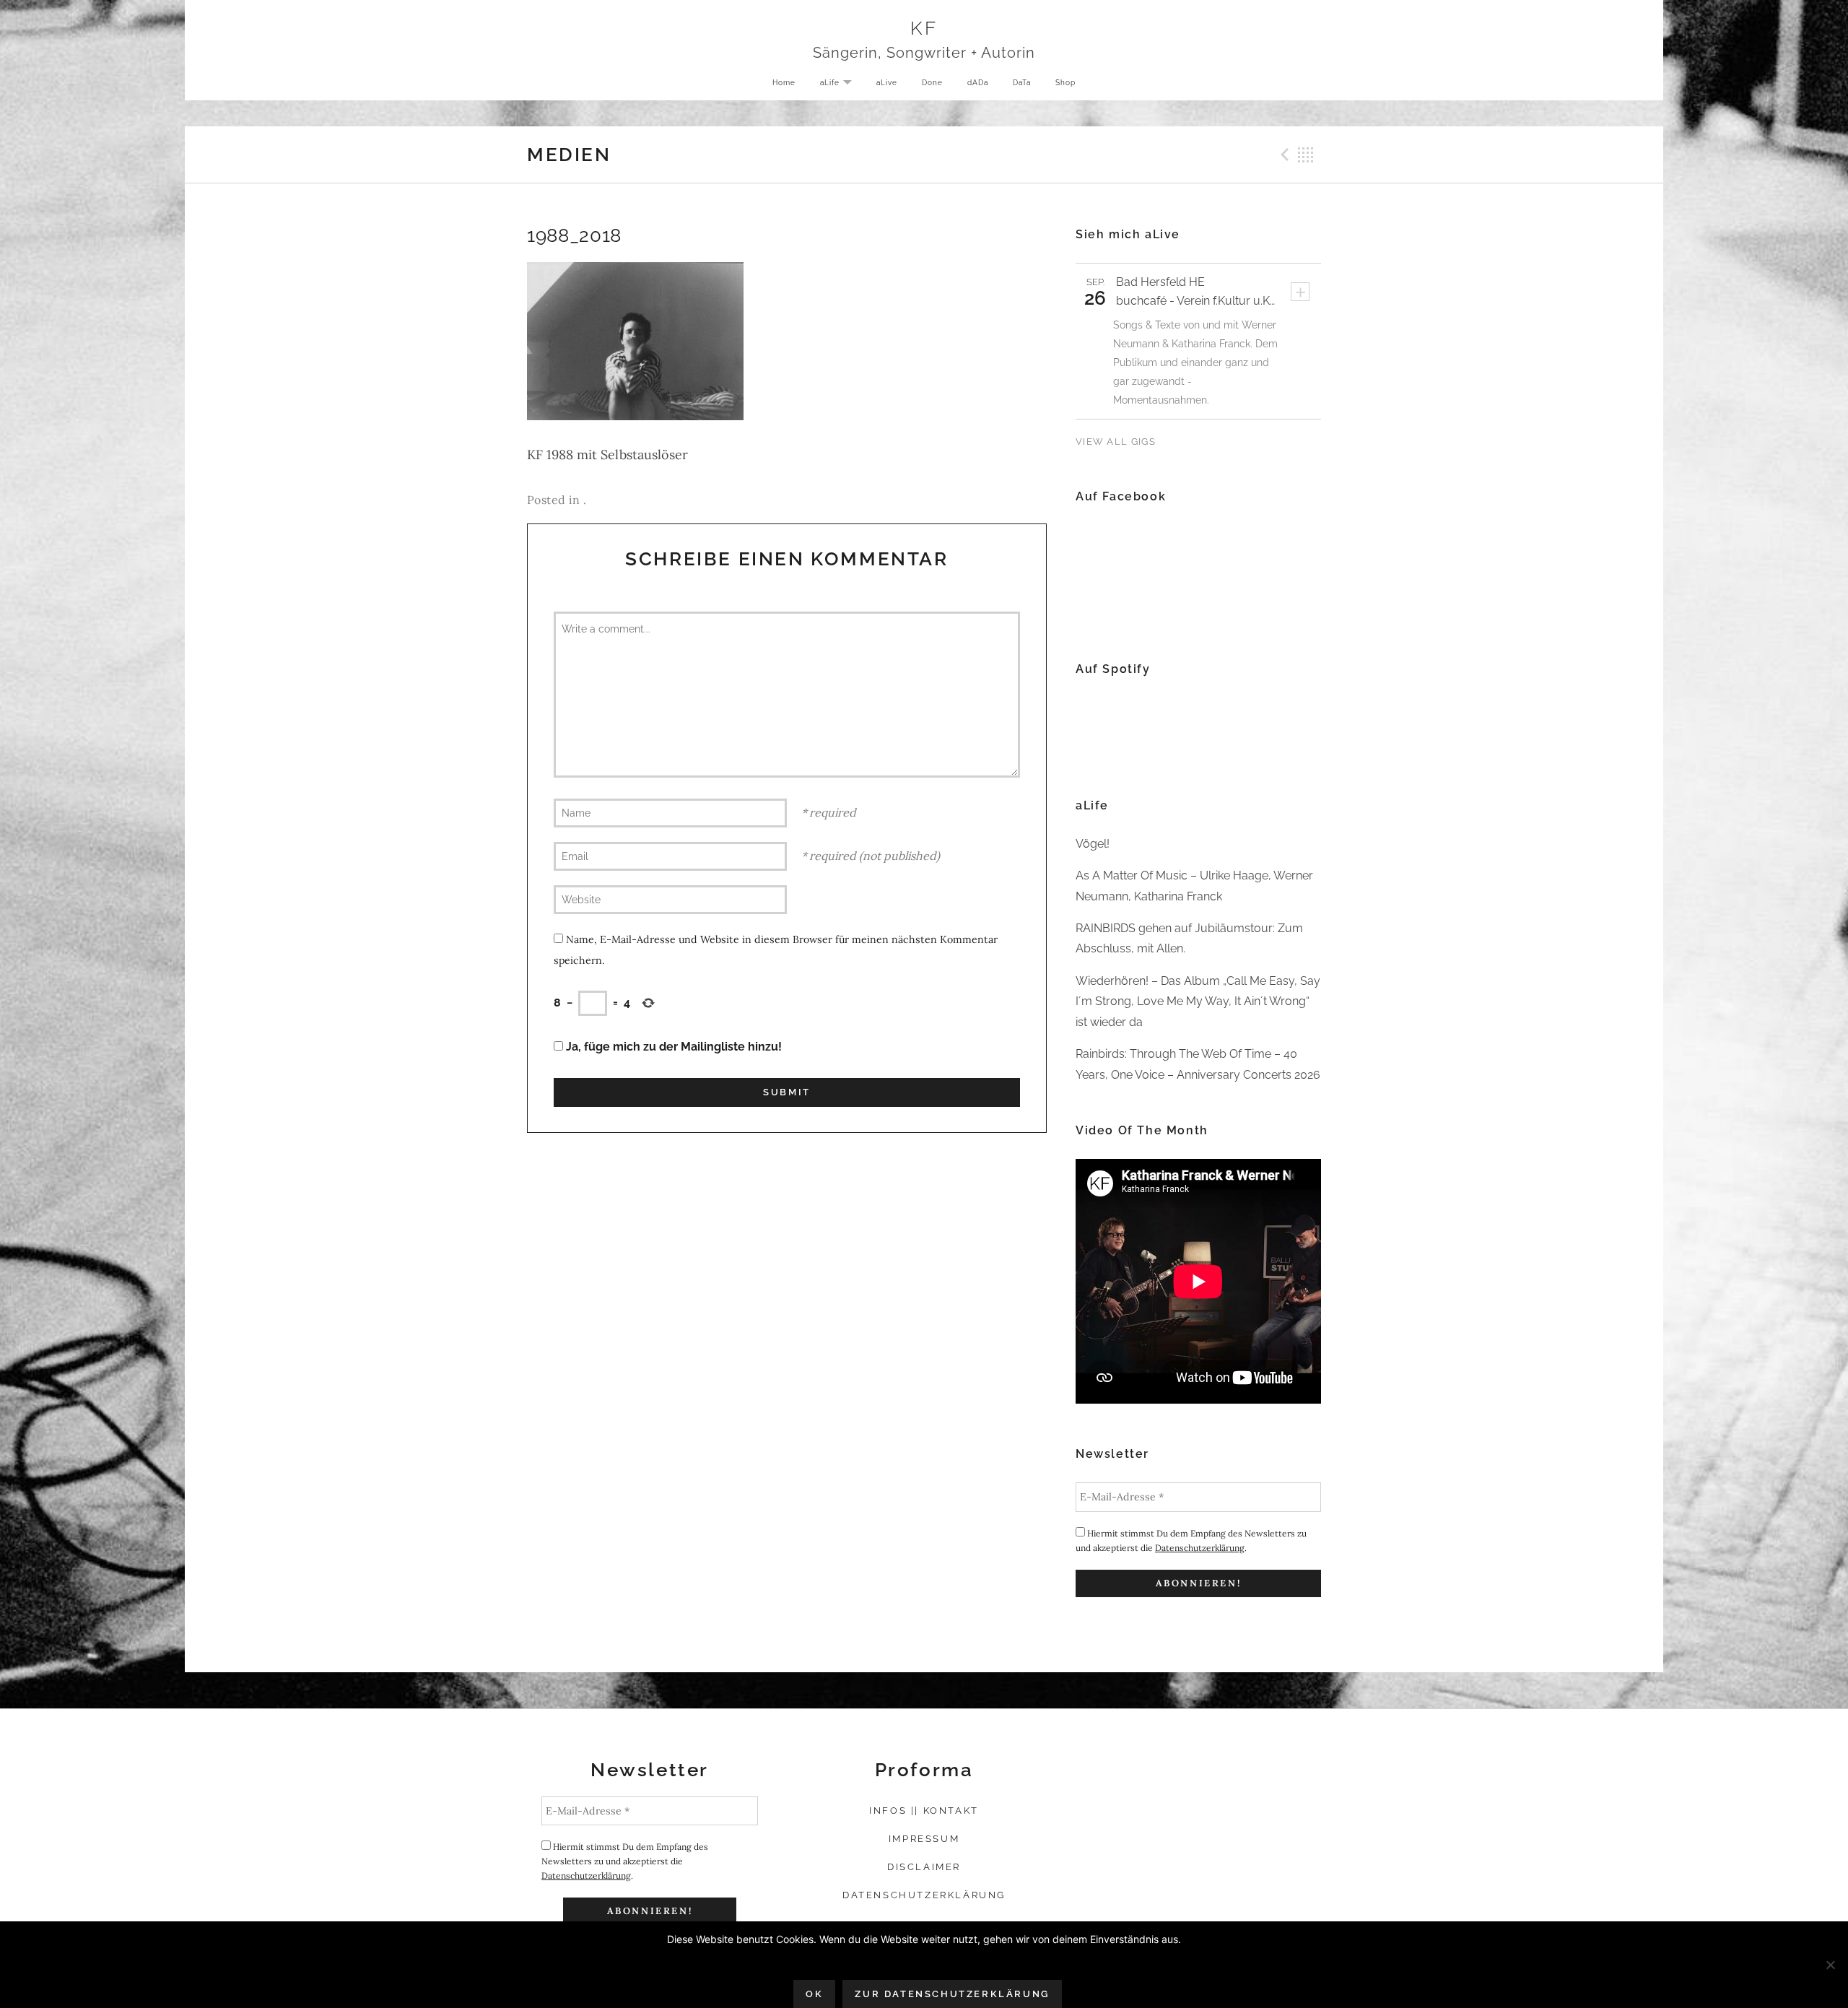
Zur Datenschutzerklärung (952, 1994)
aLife (841, 83)
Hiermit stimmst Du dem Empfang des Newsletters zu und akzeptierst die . (1191, 1540)
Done (932, 82)
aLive (887, 82)
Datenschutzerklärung (1200, 1548)
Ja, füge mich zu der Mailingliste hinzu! (672, 1047)
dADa (978, 82)
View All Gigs (1116, 442)
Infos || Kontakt (924, 1811)
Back (1306, 155)
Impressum (924, 1839)
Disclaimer (924, 1867)
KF (924, 28)
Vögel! (1093, 844)
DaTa (1022, 82)
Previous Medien (1283, 155)
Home (784, 82)
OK (814, 1994)
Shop (1065, 82)
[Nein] (1830, 1965)
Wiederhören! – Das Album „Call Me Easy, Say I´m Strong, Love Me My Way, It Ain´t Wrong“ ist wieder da (1198, 1001)
